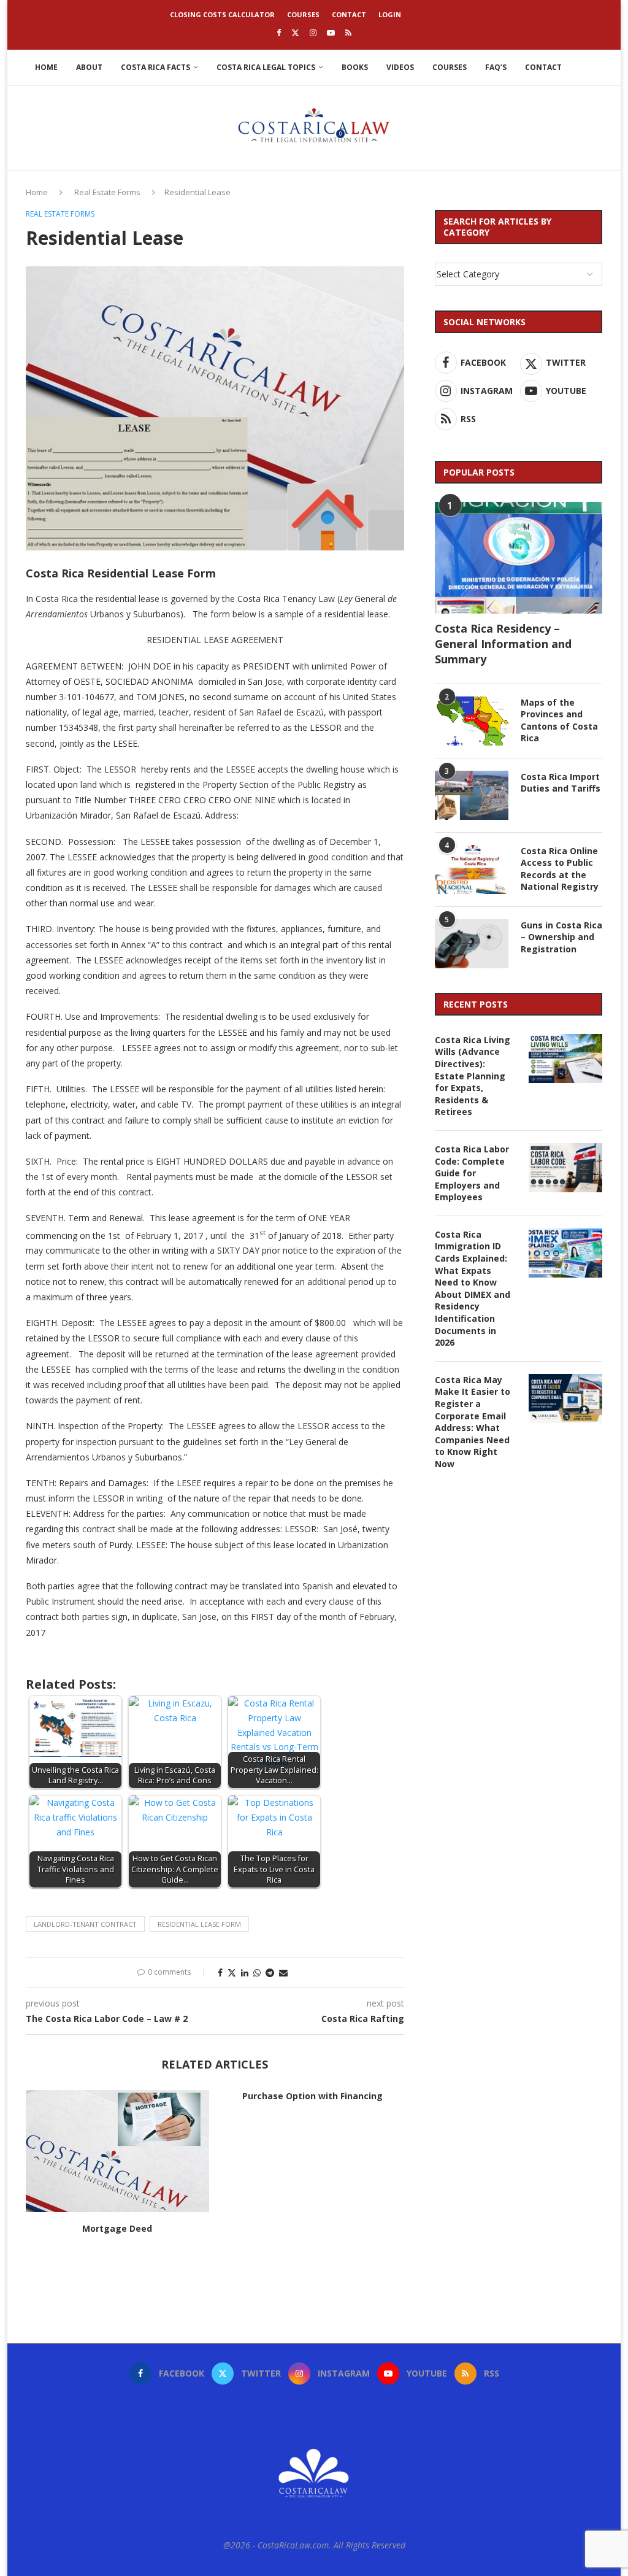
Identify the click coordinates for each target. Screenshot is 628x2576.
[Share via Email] (283, 1972)
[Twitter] (295, 33)
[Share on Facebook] (220, 1972)
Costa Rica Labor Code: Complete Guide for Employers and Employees (472, 1173)
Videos (400, 67)
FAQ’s (496, 67)
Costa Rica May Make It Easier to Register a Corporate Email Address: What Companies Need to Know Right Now (473, 1422)
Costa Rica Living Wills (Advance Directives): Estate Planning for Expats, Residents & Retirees (473, 1076)
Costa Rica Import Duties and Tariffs (561, 783)
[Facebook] (279, 33)
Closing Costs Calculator (222, 14)
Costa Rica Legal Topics (266, 67)
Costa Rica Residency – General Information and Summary (503, 644)
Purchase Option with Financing (312, 2096)
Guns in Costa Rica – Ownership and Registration (561, 937)
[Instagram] (313, 33)
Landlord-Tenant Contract (85, 1924)
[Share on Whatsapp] (257, 1972)
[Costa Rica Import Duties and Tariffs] (472, 795)
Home (46, 67)
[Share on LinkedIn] (245, 1972)
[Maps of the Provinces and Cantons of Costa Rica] (472, 721)
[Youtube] (331, 33)
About (89, 67)
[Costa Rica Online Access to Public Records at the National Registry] (472, 870)
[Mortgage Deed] (117, 2151)
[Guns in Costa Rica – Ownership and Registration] (472, 944)
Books (355, 67)
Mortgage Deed (117, 2228)
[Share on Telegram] (270, 1972)
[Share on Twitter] (232, 1972)
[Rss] (348, 33)
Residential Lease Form (199, 1924)
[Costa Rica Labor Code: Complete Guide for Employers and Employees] (565, 1168)
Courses (303, 14)
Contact (349, 14)
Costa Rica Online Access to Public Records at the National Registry (560, 869)
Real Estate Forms (107, 192)
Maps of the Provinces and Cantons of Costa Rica (559, 720)
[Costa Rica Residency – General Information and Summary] (519, 558)
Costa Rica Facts (155, 67)
